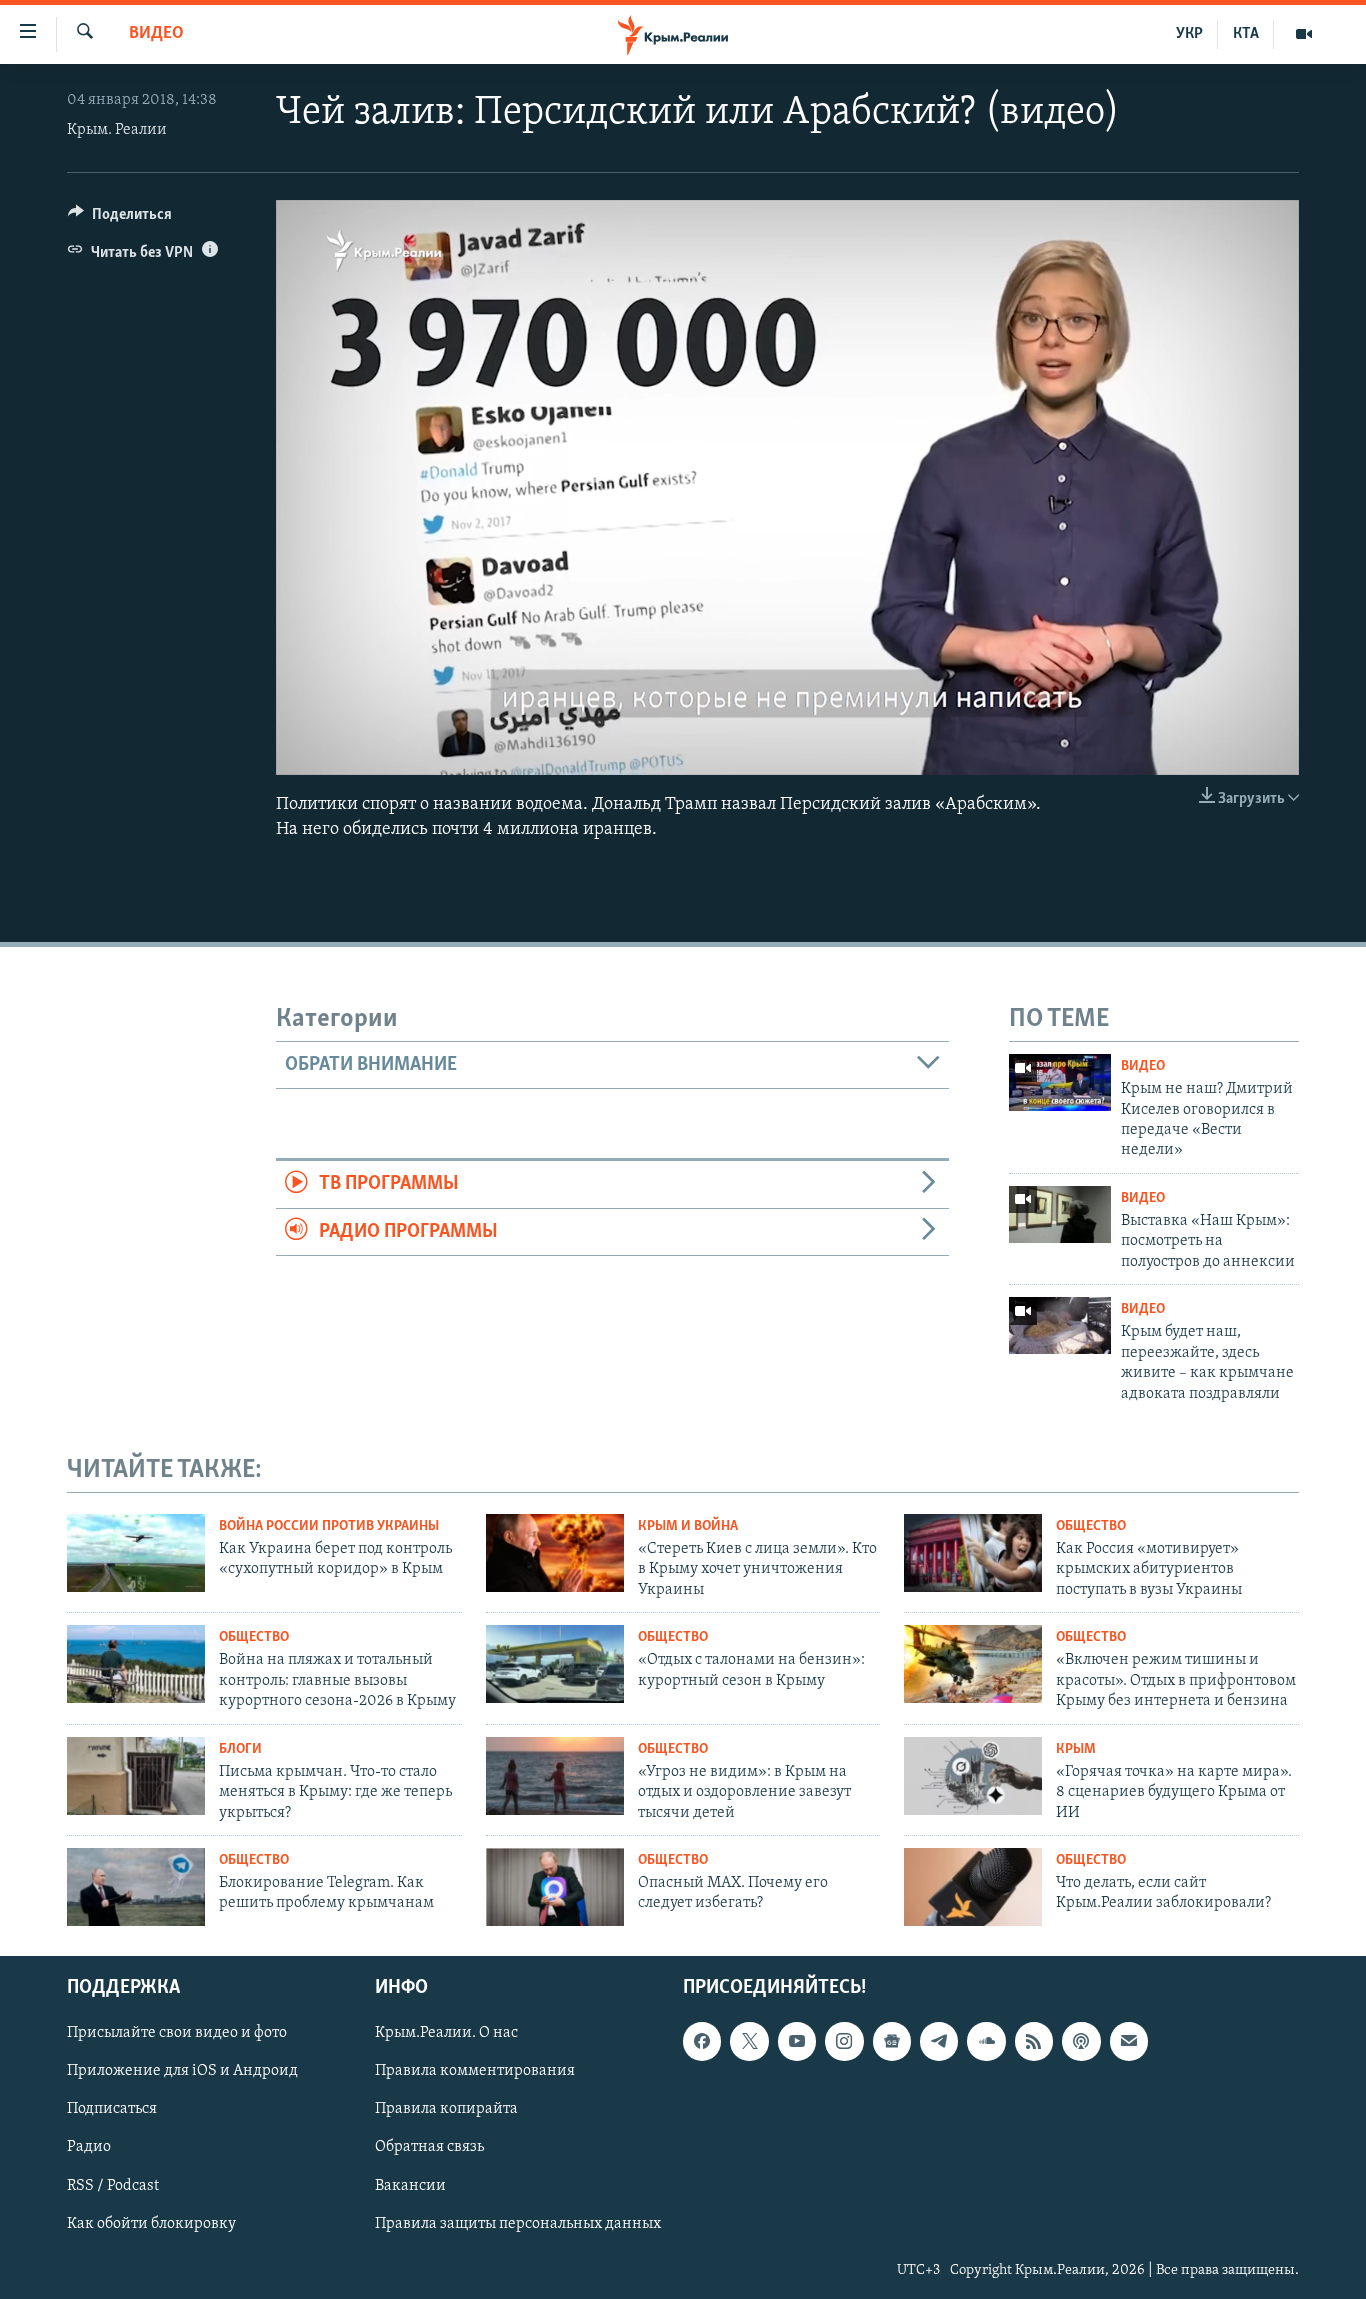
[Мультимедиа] (1304, 34)
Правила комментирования (475, 2071)
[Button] (120, 219)
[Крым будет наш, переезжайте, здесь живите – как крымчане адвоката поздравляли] (1060, 1325)
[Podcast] (1081, 2041)
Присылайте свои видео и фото (177, 2033)
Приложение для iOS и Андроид (182, 2071)
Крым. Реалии (117, 130)
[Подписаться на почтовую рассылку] (1129, 2041)
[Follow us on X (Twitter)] (749, 2041)
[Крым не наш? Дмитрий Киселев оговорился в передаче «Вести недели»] (1060, 1082)
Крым (1076, 1749)
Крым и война (688, 1526)
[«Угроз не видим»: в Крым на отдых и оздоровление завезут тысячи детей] (555, 1776)
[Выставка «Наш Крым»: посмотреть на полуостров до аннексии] (1060, 1214)
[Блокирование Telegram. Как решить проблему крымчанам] (136, 1887)
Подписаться (112, 2109)
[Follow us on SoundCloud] (986, 2041)
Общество (1091, 1526)
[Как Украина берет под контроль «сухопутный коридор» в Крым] (136, 1553)
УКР (1189, 34)
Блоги (240, 1749)
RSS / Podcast (113, 2185)
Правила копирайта (446, 2109)
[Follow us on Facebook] (702, 2041)
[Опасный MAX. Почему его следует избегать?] (555, 1887)
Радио (89, 2147)
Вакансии (410, 2185)
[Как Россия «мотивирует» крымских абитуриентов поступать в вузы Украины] (973, 1553)
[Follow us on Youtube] (797, 2041)
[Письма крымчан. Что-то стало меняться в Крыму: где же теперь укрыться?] (136, 1776)
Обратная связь (429, 2147)
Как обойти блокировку (151, 2223)
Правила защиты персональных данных (518, 2223)
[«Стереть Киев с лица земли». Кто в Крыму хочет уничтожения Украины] (555, 1553)
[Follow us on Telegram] (939, 2041)
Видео (156, 34)
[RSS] (1034, 2041)
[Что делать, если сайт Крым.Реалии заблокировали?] (973, 1887)
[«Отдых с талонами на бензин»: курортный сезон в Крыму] (555, 1664)
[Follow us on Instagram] (844, 2041)
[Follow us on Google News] (892, 2041)
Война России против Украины (329, 1526)
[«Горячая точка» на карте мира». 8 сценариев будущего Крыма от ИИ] (973, 1776)
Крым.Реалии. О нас (446, 2033)
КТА (1246, 34)
